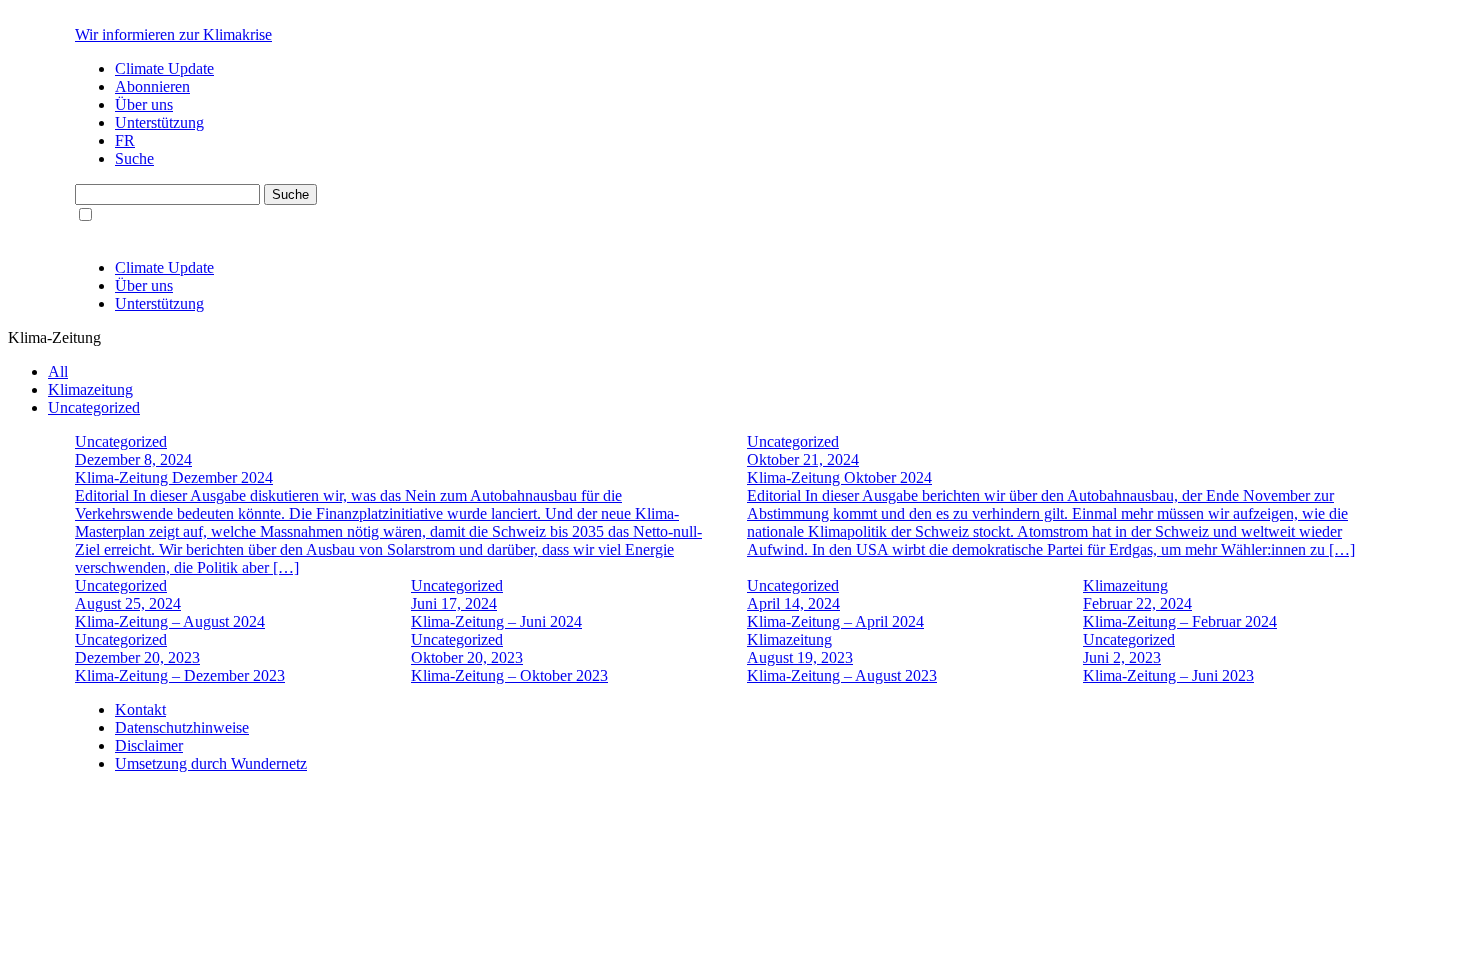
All (58, 371)
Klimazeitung (90, 389)
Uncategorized (94, 407)
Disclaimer (149, 745)
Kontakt (140, 709)
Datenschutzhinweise (182, 727)
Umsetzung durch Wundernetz (211, 763)
